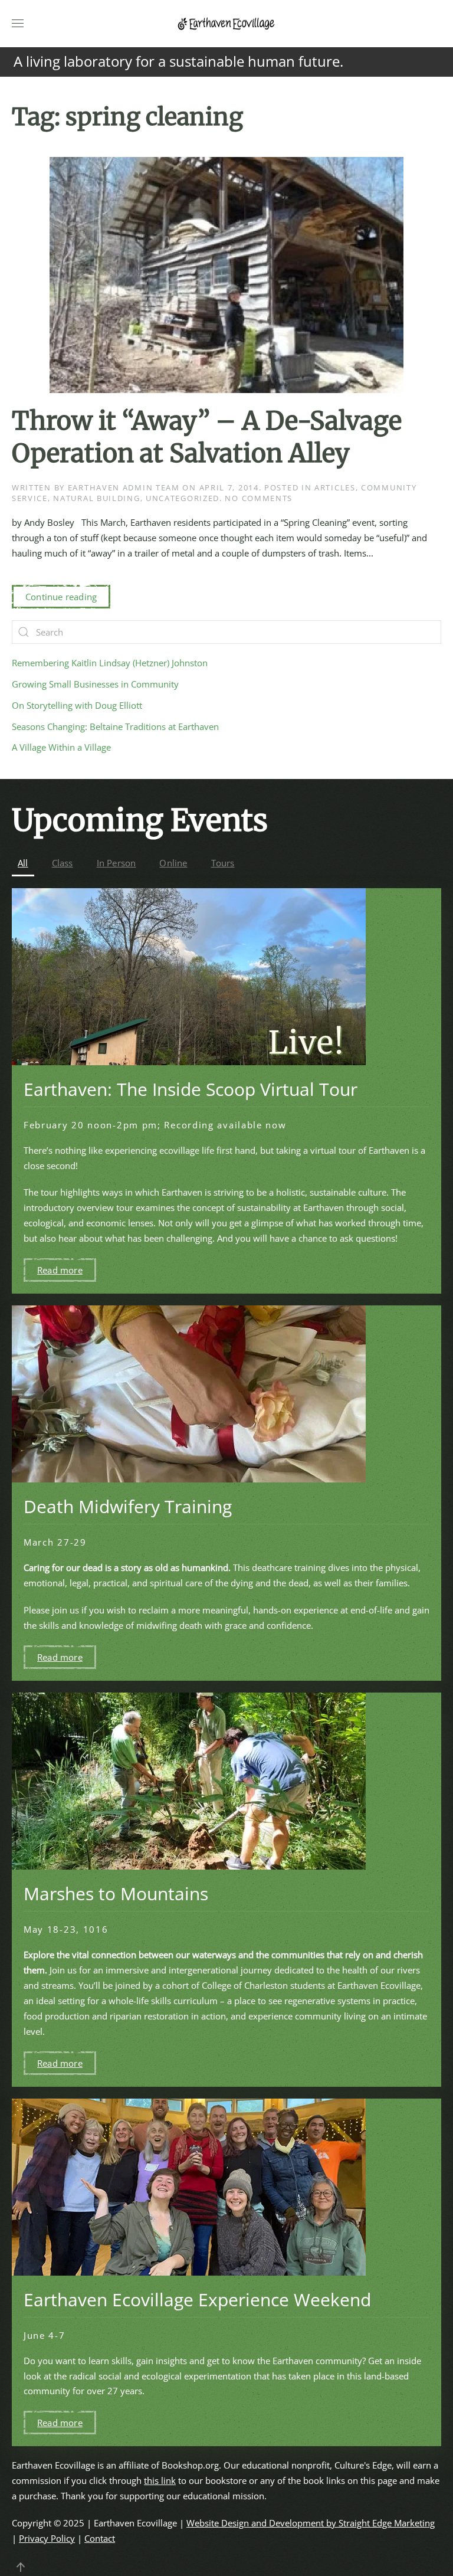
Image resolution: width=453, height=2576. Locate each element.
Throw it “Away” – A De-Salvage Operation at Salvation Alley (207, 437)
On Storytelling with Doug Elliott (77, 705)
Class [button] (63, 863)
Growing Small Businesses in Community (95, 684)
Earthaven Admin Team (124, 487)
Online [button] (173, 863)
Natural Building (96, 498)
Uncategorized (183, 498)
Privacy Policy (47, 2538)
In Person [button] (116, 863)
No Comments (259, 498)
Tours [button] (223, 863)
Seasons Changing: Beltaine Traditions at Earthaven (115, 726)
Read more (60, 1270)
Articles (335, 487)
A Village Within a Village (61, 747)
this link (160, 2480)
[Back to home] (226, 24)
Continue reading (61, 597)
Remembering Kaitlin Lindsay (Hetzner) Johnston (110, 663)
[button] (18, 24)
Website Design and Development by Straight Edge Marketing (311, 2523)
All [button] (23, 863)
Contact (100, 2538)
